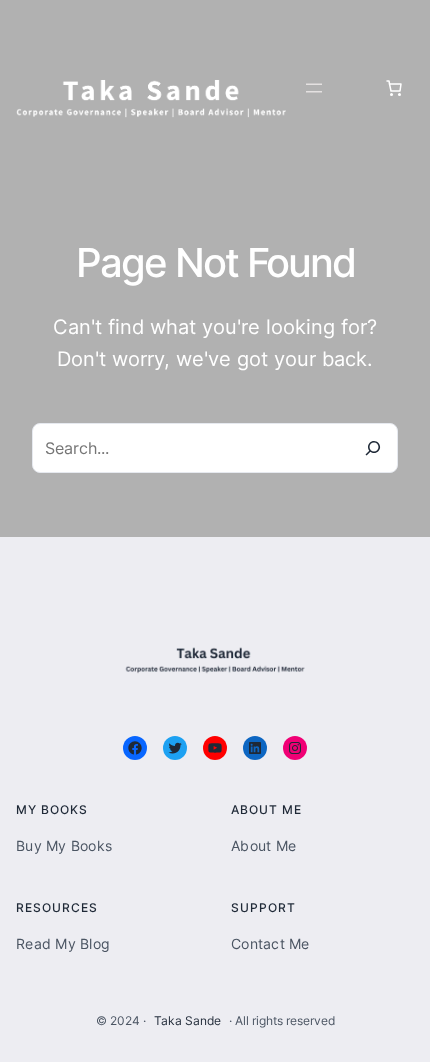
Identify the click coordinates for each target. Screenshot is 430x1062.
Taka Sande (187, 1020)
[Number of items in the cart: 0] (394, 88)
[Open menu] (314, 88)
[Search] (373, 448)
